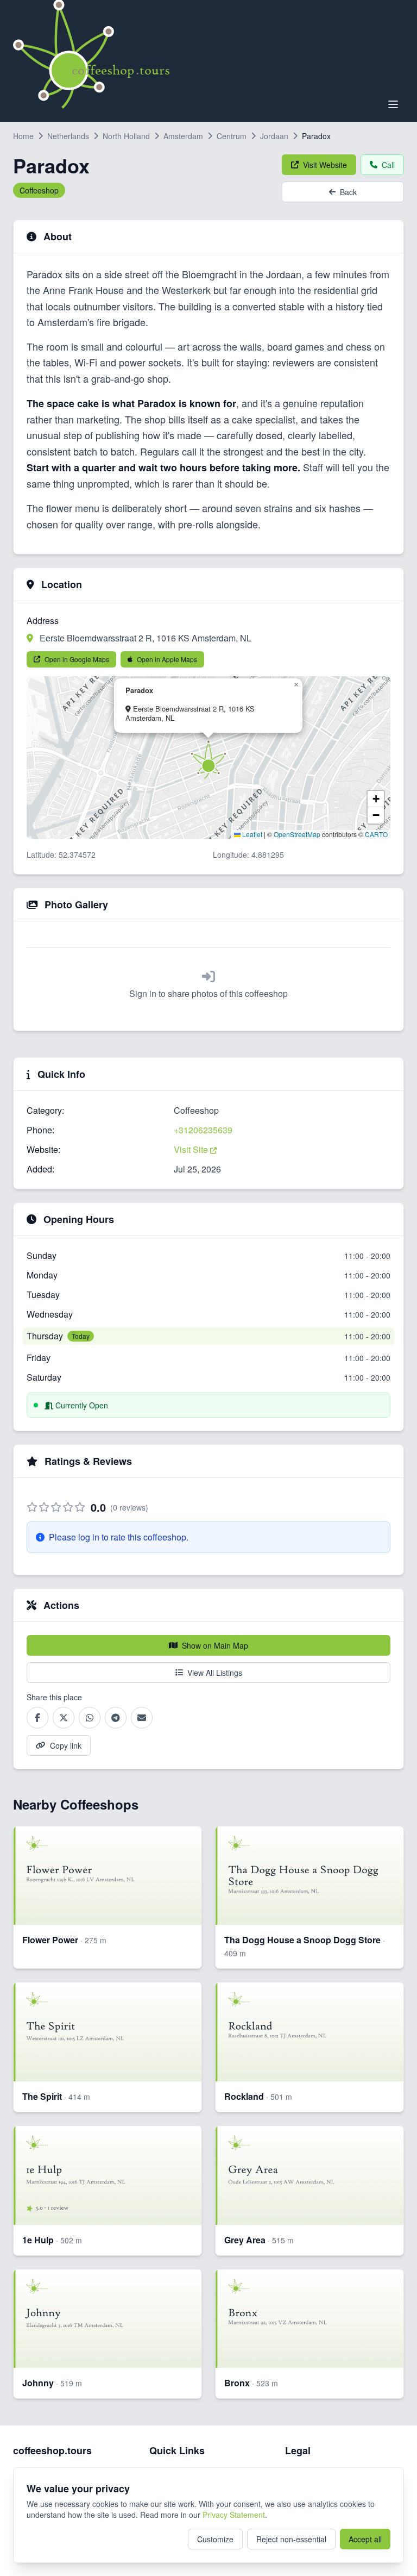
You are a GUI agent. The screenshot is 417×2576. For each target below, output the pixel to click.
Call (388, 165)
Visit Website (325, 165)
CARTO (376, 834)
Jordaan (274, 136)
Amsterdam (183, 136)
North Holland (126, 136)
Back (348, 192)
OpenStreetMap (297, 834)
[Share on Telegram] (116, 1718)
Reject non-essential (291, 2539)
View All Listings (215, 1673)
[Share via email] (142, 1718)
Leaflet (251, 834)
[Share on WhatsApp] (90, 1718)
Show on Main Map (215, 1645)
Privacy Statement (234, 2515)
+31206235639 (203, 1130)
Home (23, 136)
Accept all (365, 2539)
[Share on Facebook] (37, 1718)
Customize (215, 2539)
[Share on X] (64, 1718)
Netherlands (68, 136)
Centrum (232, 136)
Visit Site (192, 1149)
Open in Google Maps (77, 659)
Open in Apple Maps (167, 659)
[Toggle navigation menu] (393, 104)
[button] (208, 759)
